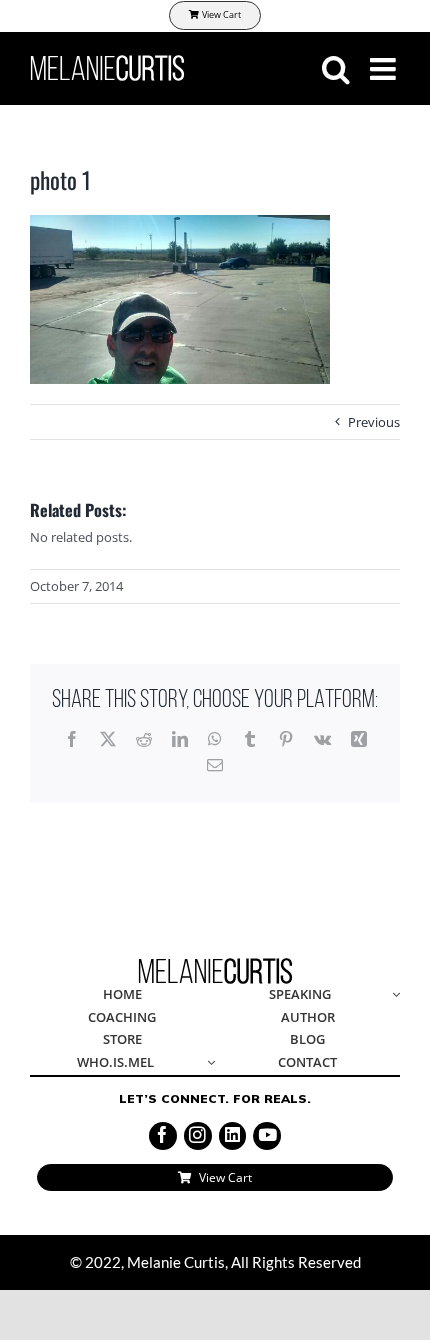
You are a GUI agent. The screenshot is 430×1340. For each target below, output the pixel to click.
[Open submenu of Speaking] (393, 995)
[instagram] (198, 1136)
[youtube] (267, 1136)
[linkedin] (233, 1136)
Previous (374, 422)
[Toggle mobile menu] (385, 69)
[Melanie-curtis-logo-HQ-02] (215, 964)
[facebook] (163, 1136)
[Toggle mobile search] (336, 69)
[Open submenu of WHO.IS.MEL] (208, 1063)
